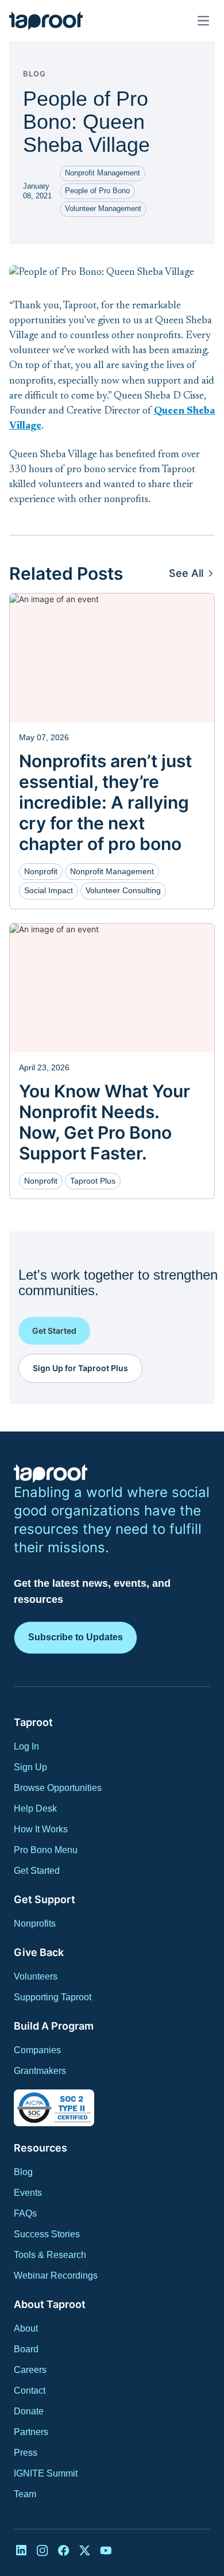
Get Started (54, 1331)
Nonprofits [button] (35, 1924)
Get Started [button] (37, 1871)
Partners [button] (31, 2432)
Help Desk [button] (35, 1808)
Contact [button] (30, 2391)
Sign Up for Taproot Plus (80, 1368)
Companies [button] (37, 2050)
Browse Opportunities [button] (58, 1788)
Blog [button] (23, 2172)
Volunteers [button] (36, 1976)
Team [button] (25, 2494)
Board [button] (26, 2349)
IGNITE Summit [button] (46, 2473)
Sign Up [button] (30, 1767)
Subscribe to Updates (76, 1637)
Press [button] (26, 2453)
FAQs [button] (25, 2213)
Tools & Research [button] (50, 2255)
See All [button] (186, 573)
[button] (46, 21)
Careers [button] (30, 2370)
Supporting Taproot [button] (53, 1997)
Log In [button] (26, 1746)
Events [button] (28, 2193)
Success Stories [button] (47, 2234)
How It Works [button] (41, 1829)
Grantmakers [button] (40, 2071)
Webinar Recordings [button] (56, 2275)
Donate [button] (29, 2411)
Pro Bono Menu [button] (46, 1850)
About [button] (26, 2328)
